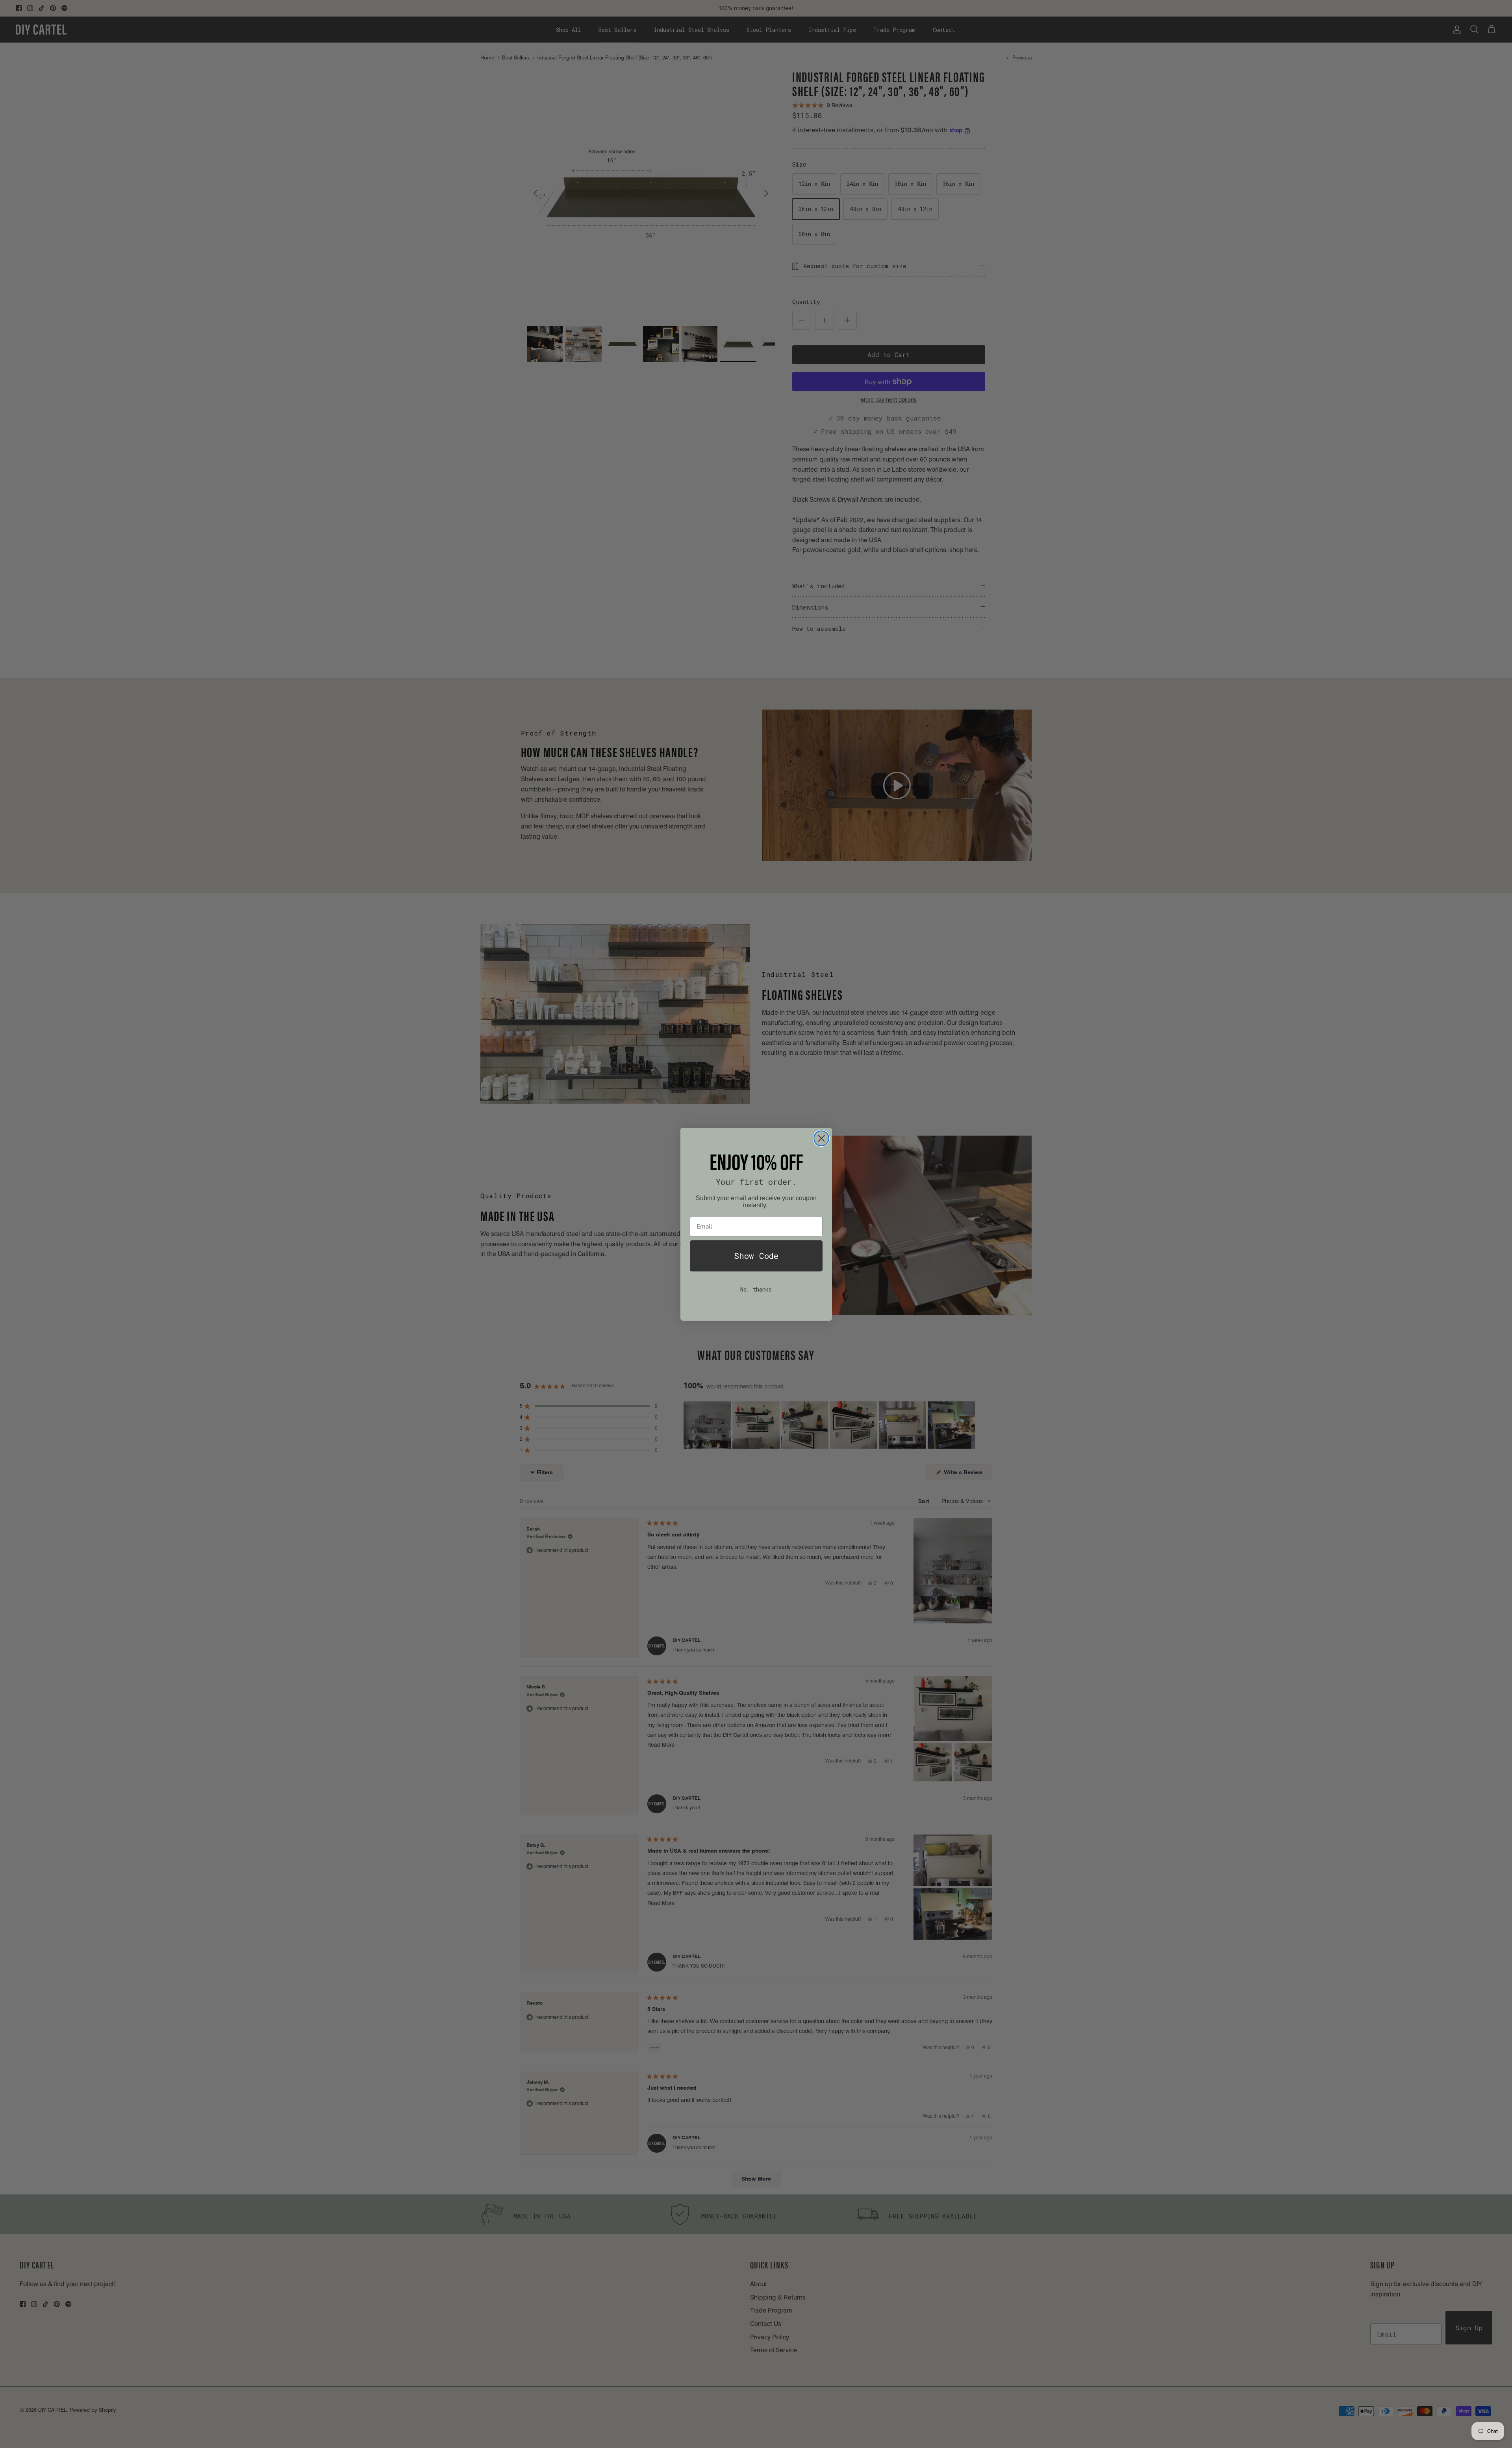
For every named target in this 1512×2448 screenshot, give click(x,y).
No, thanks (756, 1289)
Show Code (756, 1256)
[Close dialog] (821, 1138)
